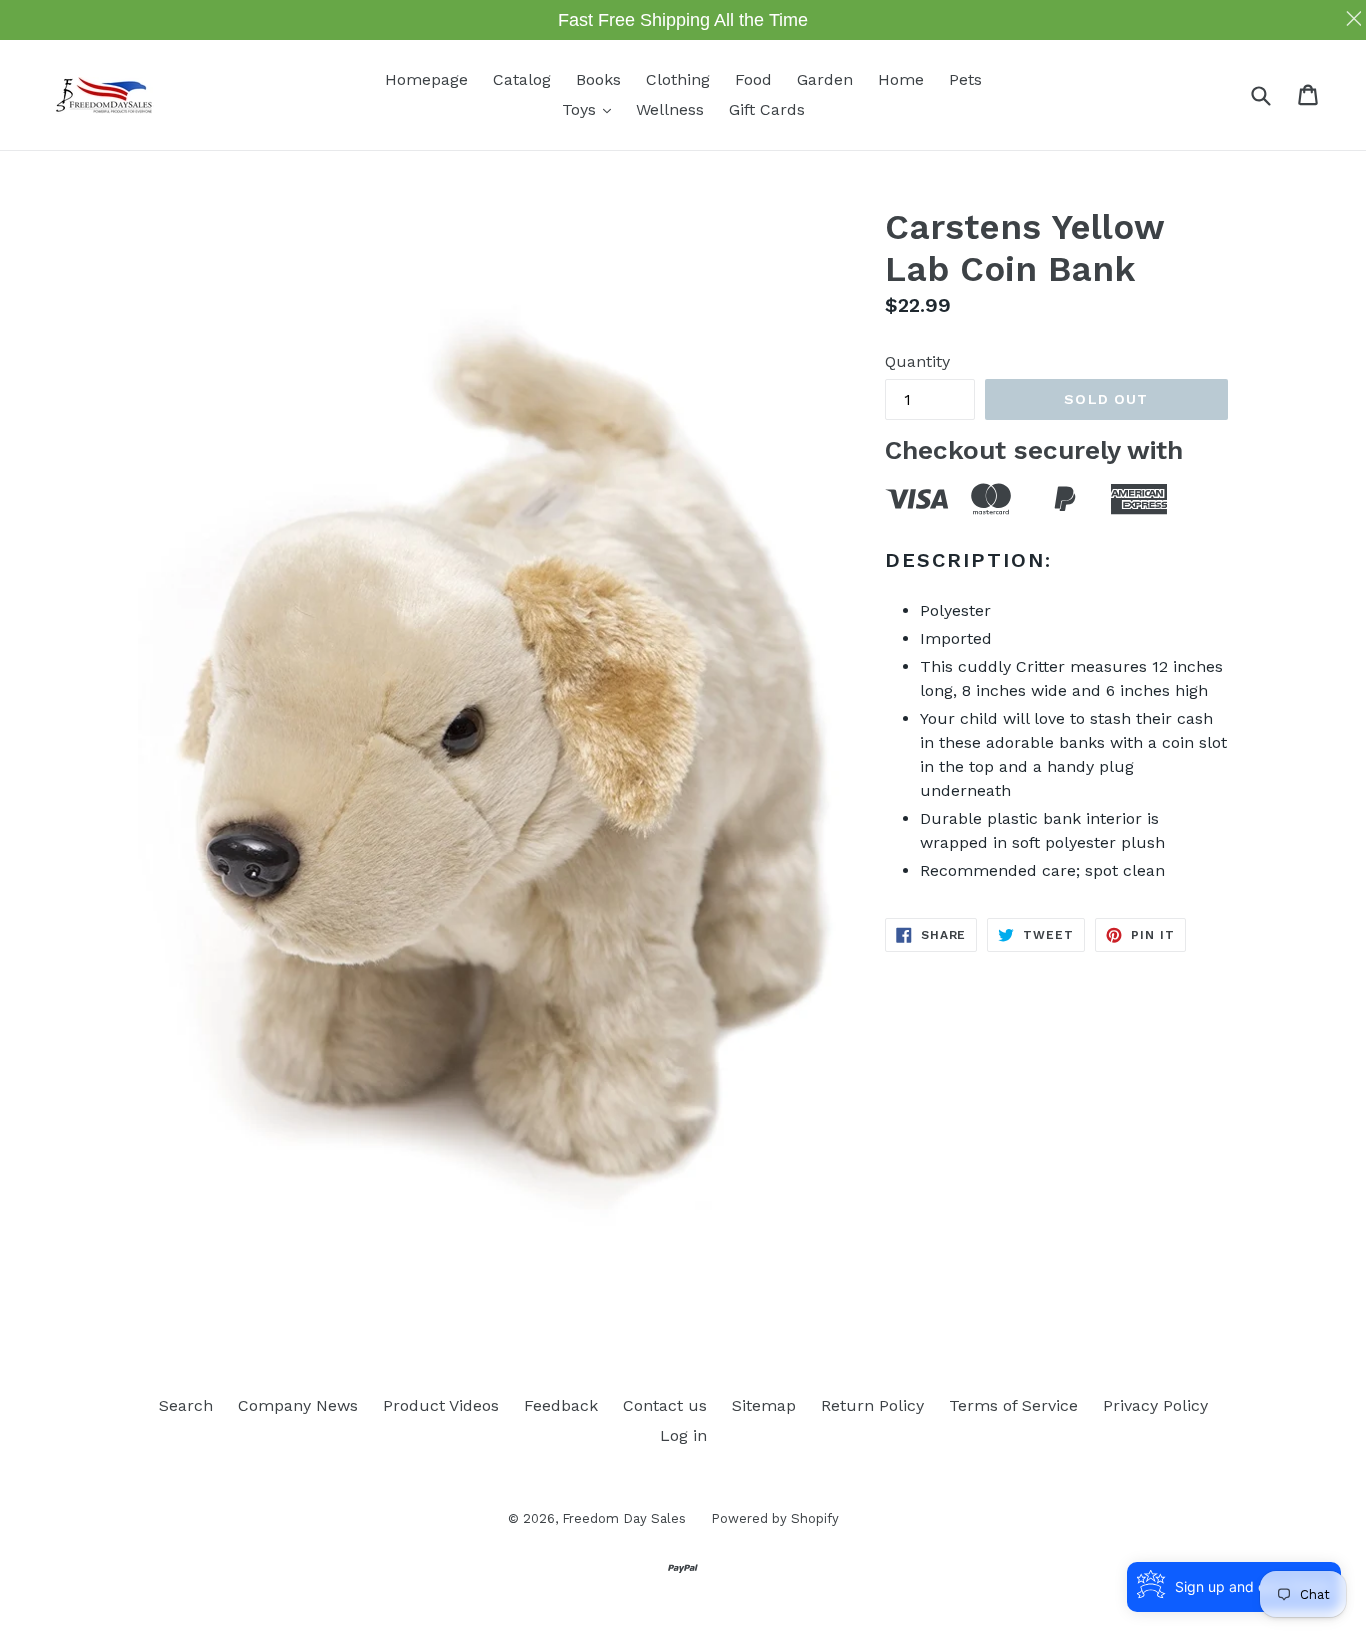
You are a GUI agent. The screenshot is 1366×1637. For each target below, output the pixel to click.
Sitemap (764, 1405)
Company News (298, 1405)
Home (901, 79)
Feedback (561, 1405)
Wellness (670, 109)
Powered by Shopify (775, 1518)
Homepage (426, 79)
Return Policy (872, 1405)
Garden (825, 79)
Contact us (665, 1405)
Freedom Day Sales (624, 1518)
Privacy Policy (1155, 1405)
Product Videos (441, 1405)
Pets (965, 79)
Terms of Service (1013, 1405)
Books (598, 79)
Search (186, 1405)
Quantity (917, 361)
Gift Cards (767, 109)
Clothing (678, 79)
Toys (591, 109)
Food (753, 79)
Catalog (522, 79)
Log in (683, 1435)
